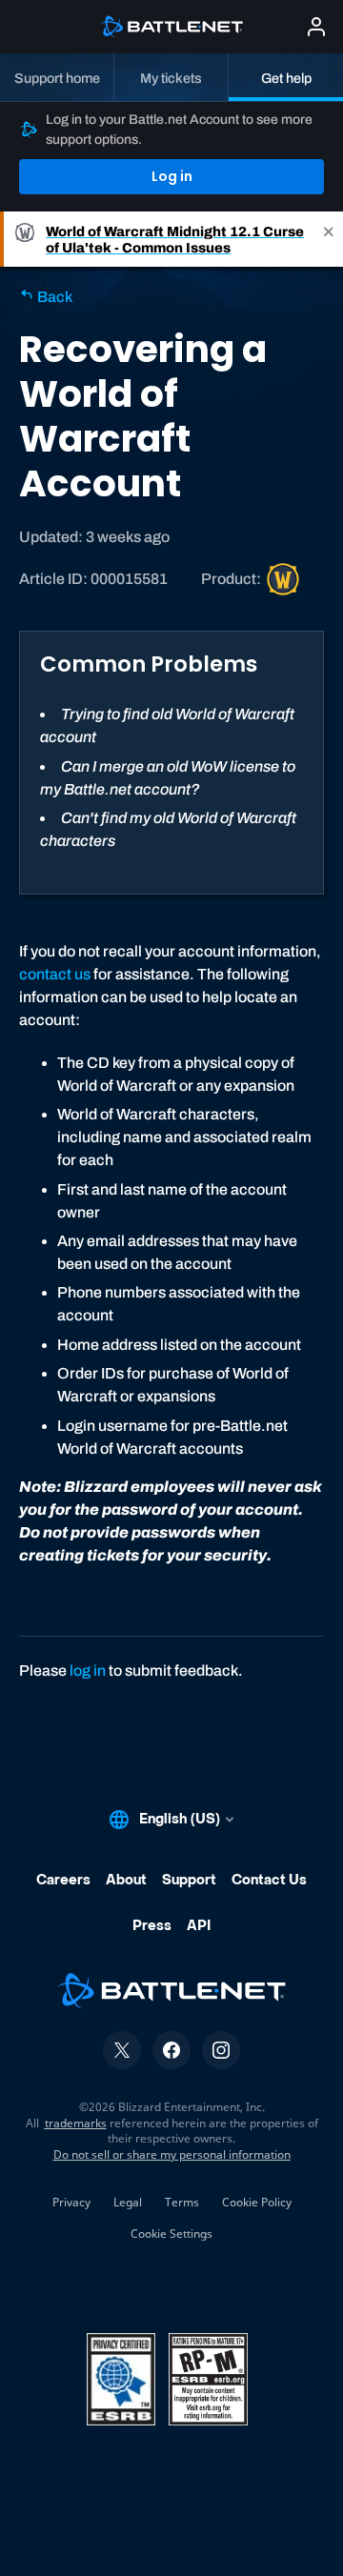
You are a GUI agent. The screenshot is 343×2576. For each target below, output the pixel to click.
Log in (172, 176)
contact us (55, 974)
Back (53, 297)
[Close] (329, 239)
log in (88, 1670)
